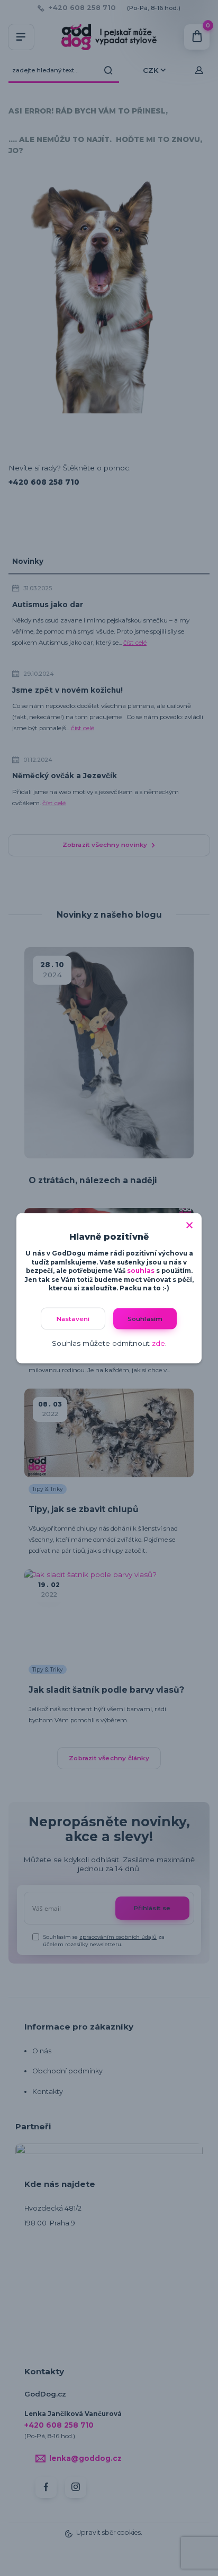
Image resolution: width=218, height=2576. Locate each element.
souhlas (141, 1271)
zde (158, 1343)
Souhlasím (145, 1318)
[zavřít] (189, 1223)
